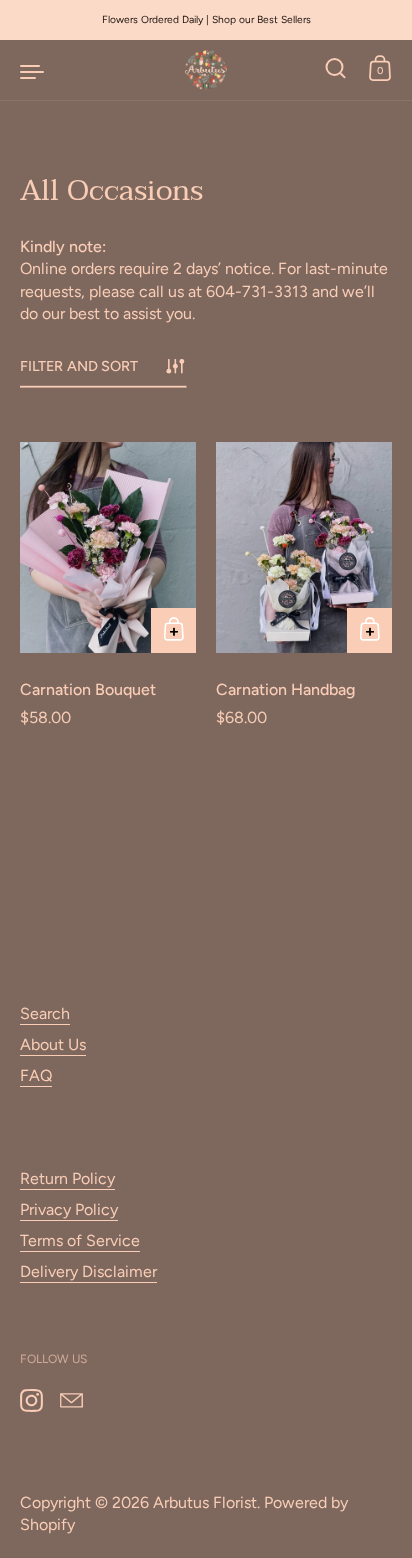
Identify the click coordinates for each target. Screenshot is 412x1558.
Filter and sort (79, 366)
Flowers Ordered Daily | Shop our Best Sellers (206, 19)
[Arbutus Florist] (206, 70)
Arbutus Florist (205, 1502)
